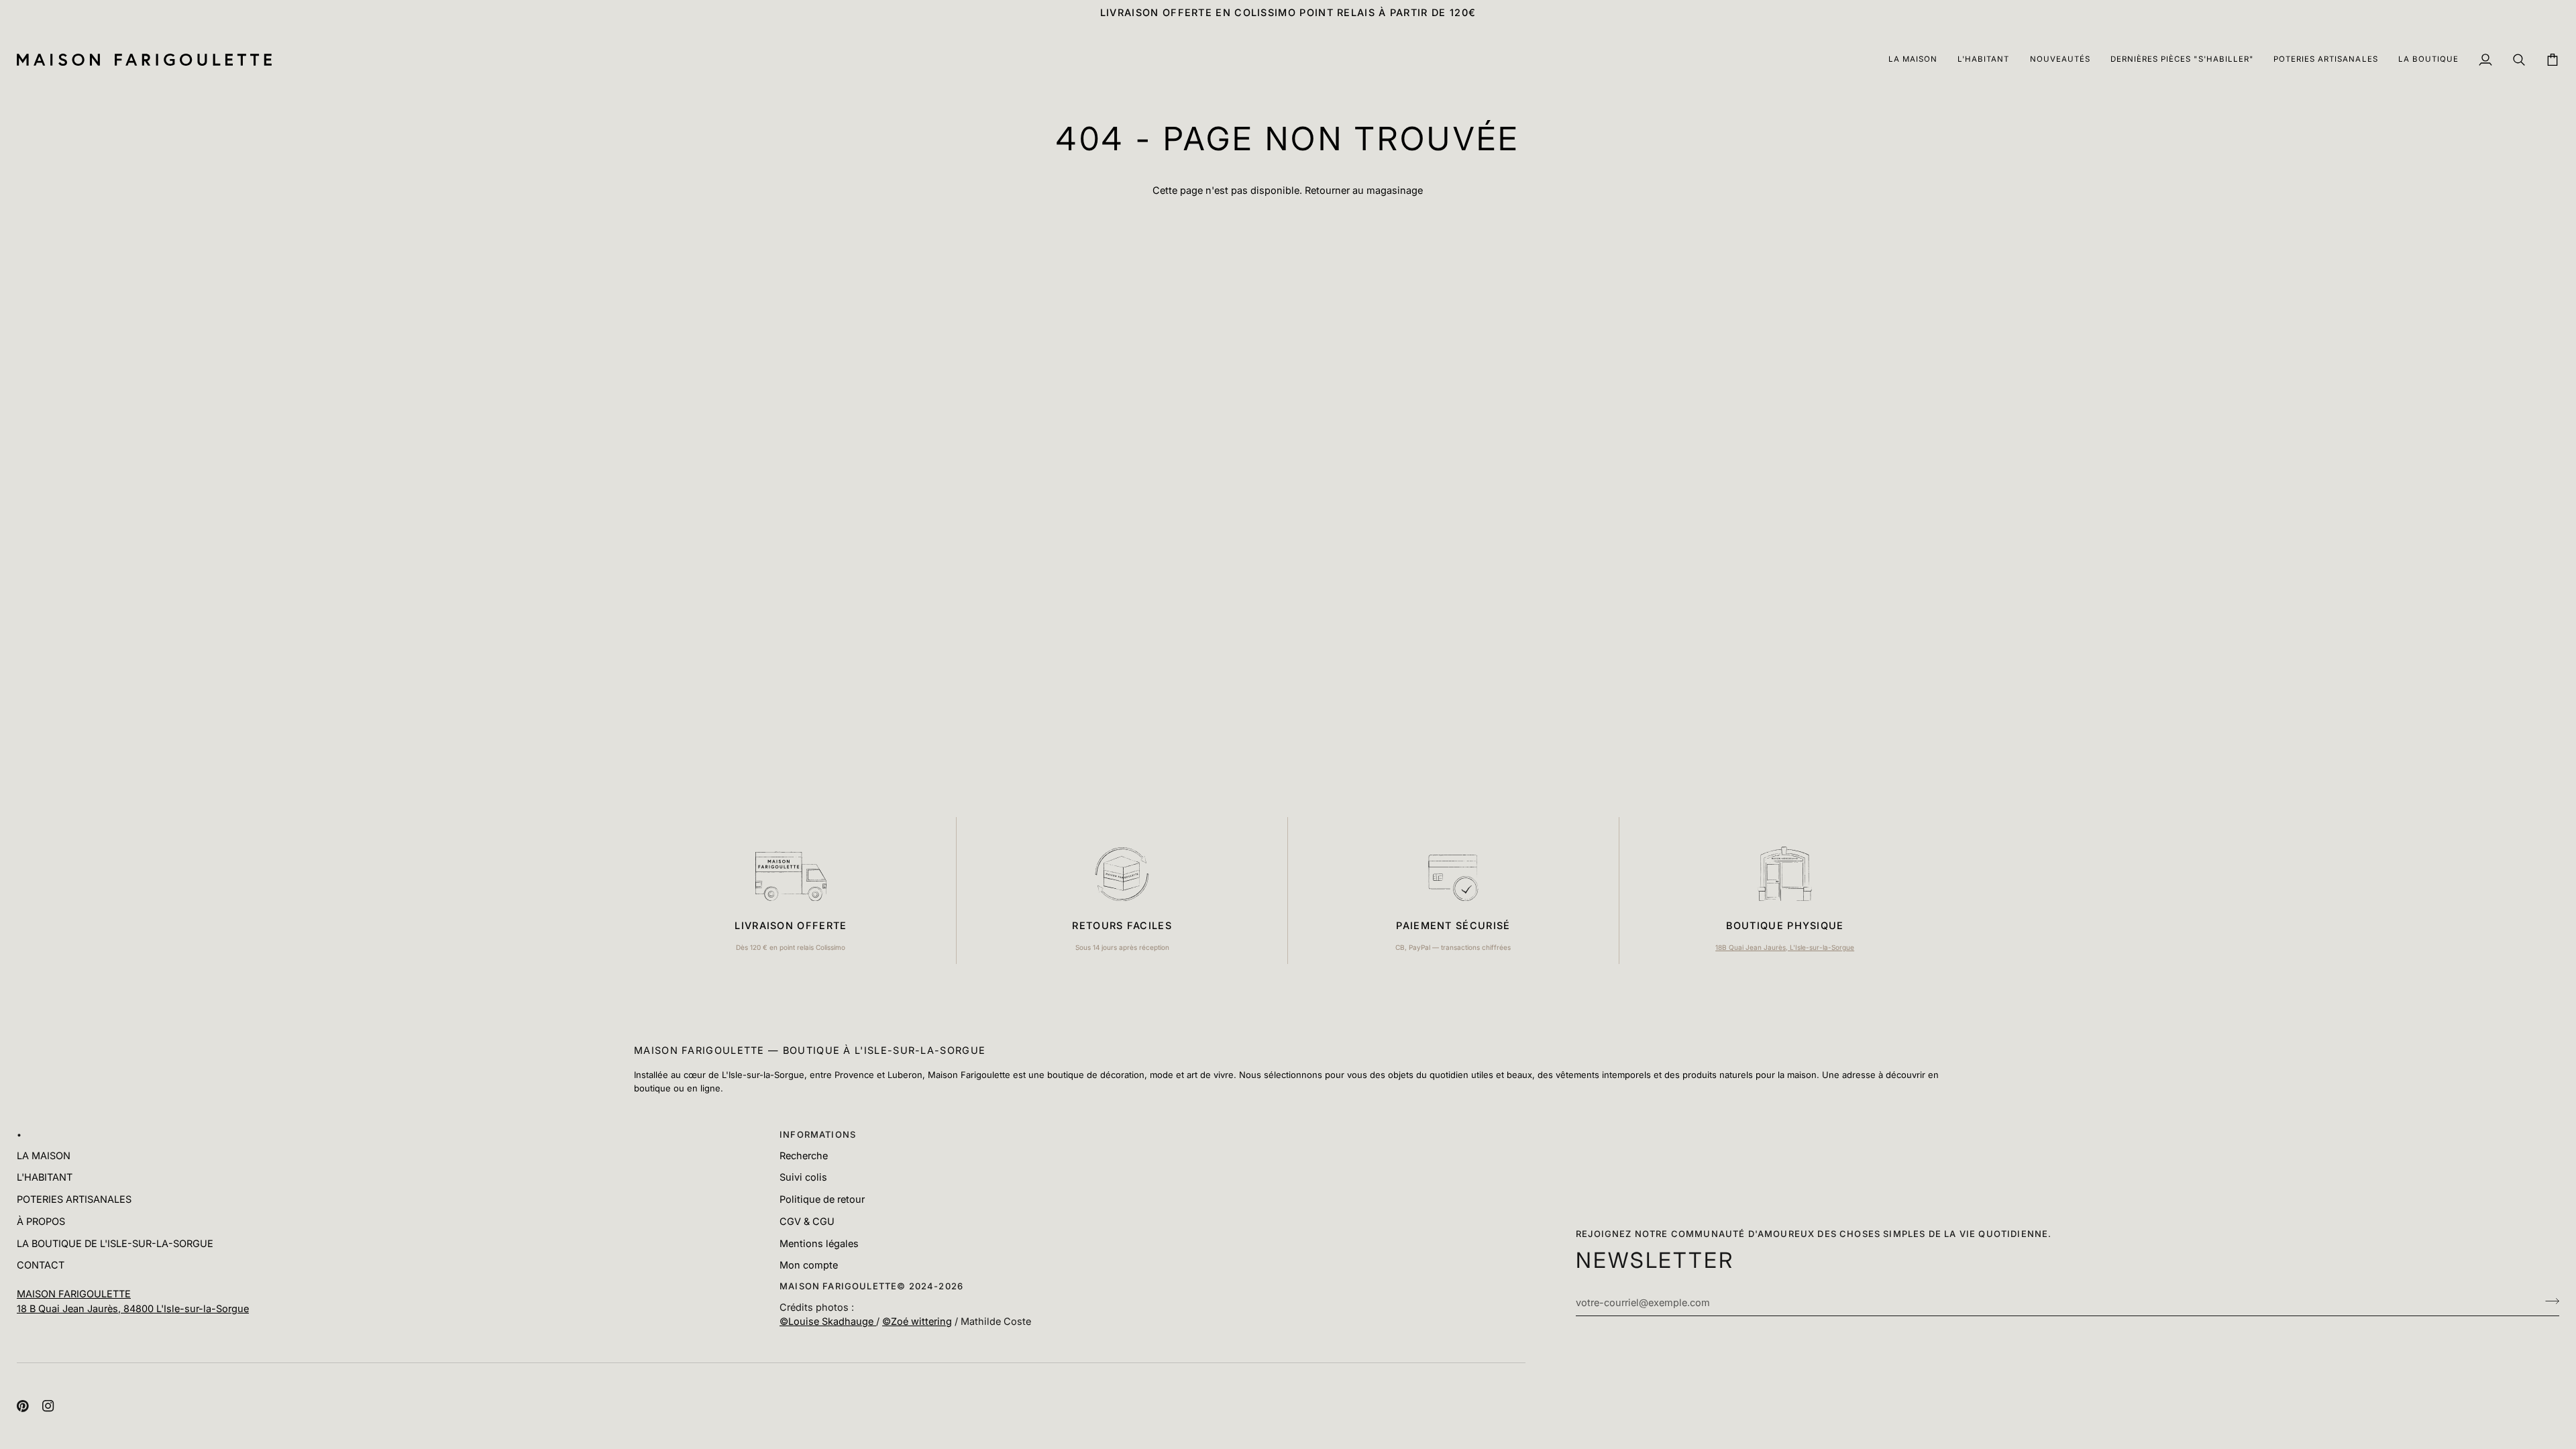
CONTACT (41, 1265)
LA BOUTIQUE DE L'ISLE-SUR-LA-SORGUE (115, 1243)
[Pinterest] (23, 1406)
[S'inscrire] (2548, 1301)
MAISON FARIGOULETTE (74, 1294)
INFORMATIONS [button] (818, 1134)
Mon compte (809, 1265)
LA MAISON (44, 1156)
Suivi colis (803, 1177)
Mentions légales (819, 1243)
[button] (1913, 60)
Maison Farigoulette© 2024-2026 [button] (871, 1286)
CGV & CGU (807, 1221)
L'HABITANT (45, 1177)
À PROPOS (41, 1221)
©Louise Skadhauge (828, 1321)
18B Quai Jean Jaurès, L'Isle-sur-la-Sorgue (1785, 947)
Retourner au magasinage (1364, 190)
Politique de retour (822, 1199)
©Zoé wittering (917, 1321)
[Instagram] (48, 1406)
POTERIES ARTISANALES (74, 1199)
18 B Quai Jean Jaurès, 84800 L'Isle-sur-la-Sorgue (133, 1308)
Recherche (804, 1156)
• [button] (19, 1134)
